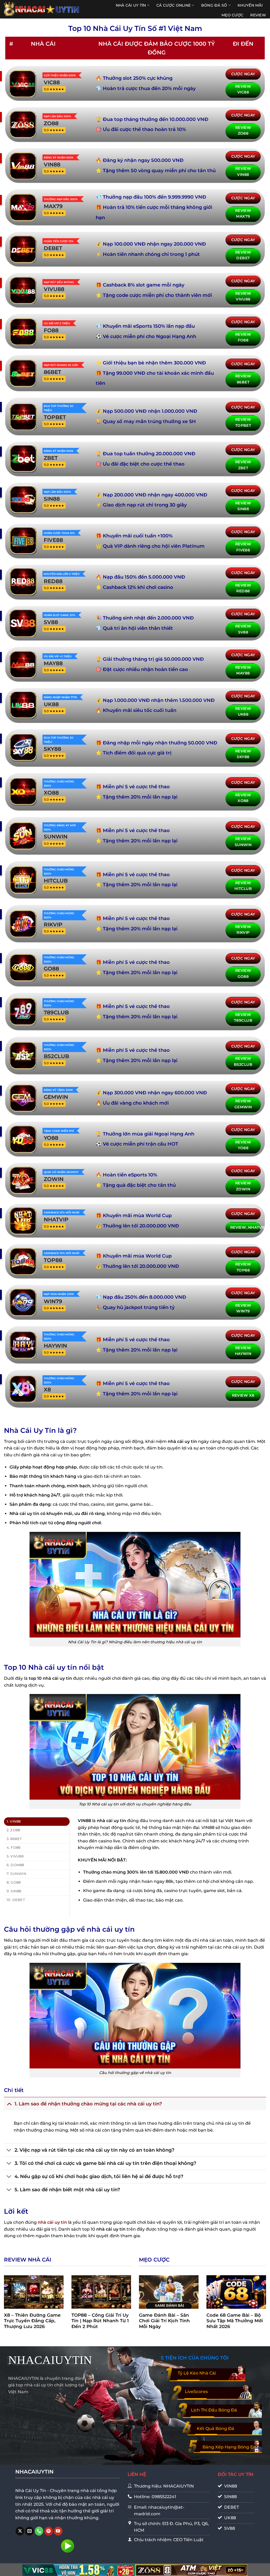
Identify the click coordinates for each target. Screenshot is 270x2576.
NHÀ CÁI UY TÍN (131, 5)
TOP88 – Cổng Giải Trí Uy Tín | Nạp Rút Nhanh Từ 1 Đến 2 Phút (100, 2321)
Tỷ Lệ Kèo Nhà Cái (197, 2373)
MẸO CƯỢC (232, 15)
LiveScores (196, 2392)
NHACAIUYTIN (50, 2360)
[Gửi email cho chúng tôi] (29, 2531)
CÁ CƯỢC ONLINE (173, 5)
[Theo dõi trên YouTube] (58, 2531)
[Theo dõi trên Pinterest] (49, 2531)
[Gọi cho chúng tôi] (39, 2531)
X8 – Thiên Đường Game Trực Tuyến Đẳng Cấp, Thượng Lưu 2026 (32, 2321)
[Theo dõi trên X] (20, 2531)
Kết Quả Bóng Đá (215, 2429)
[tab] (37, 1822)
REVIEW (258, 15)
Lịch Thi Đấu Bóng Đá (214, 2410)
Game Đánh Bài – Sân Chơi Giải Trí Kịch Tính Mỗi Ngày (164, 2321)
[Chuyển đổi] (9, 2104)
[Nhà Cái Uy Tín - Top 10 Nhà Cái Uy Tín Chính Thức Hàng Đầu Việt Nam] (42, 9)
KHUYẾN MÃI (250, 5)
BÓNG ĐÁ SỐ (214, 5)
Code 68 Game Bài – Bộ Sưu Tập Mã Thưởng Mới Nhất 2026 (235, 2321)
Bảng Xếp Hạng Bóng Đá (229, 2447)
